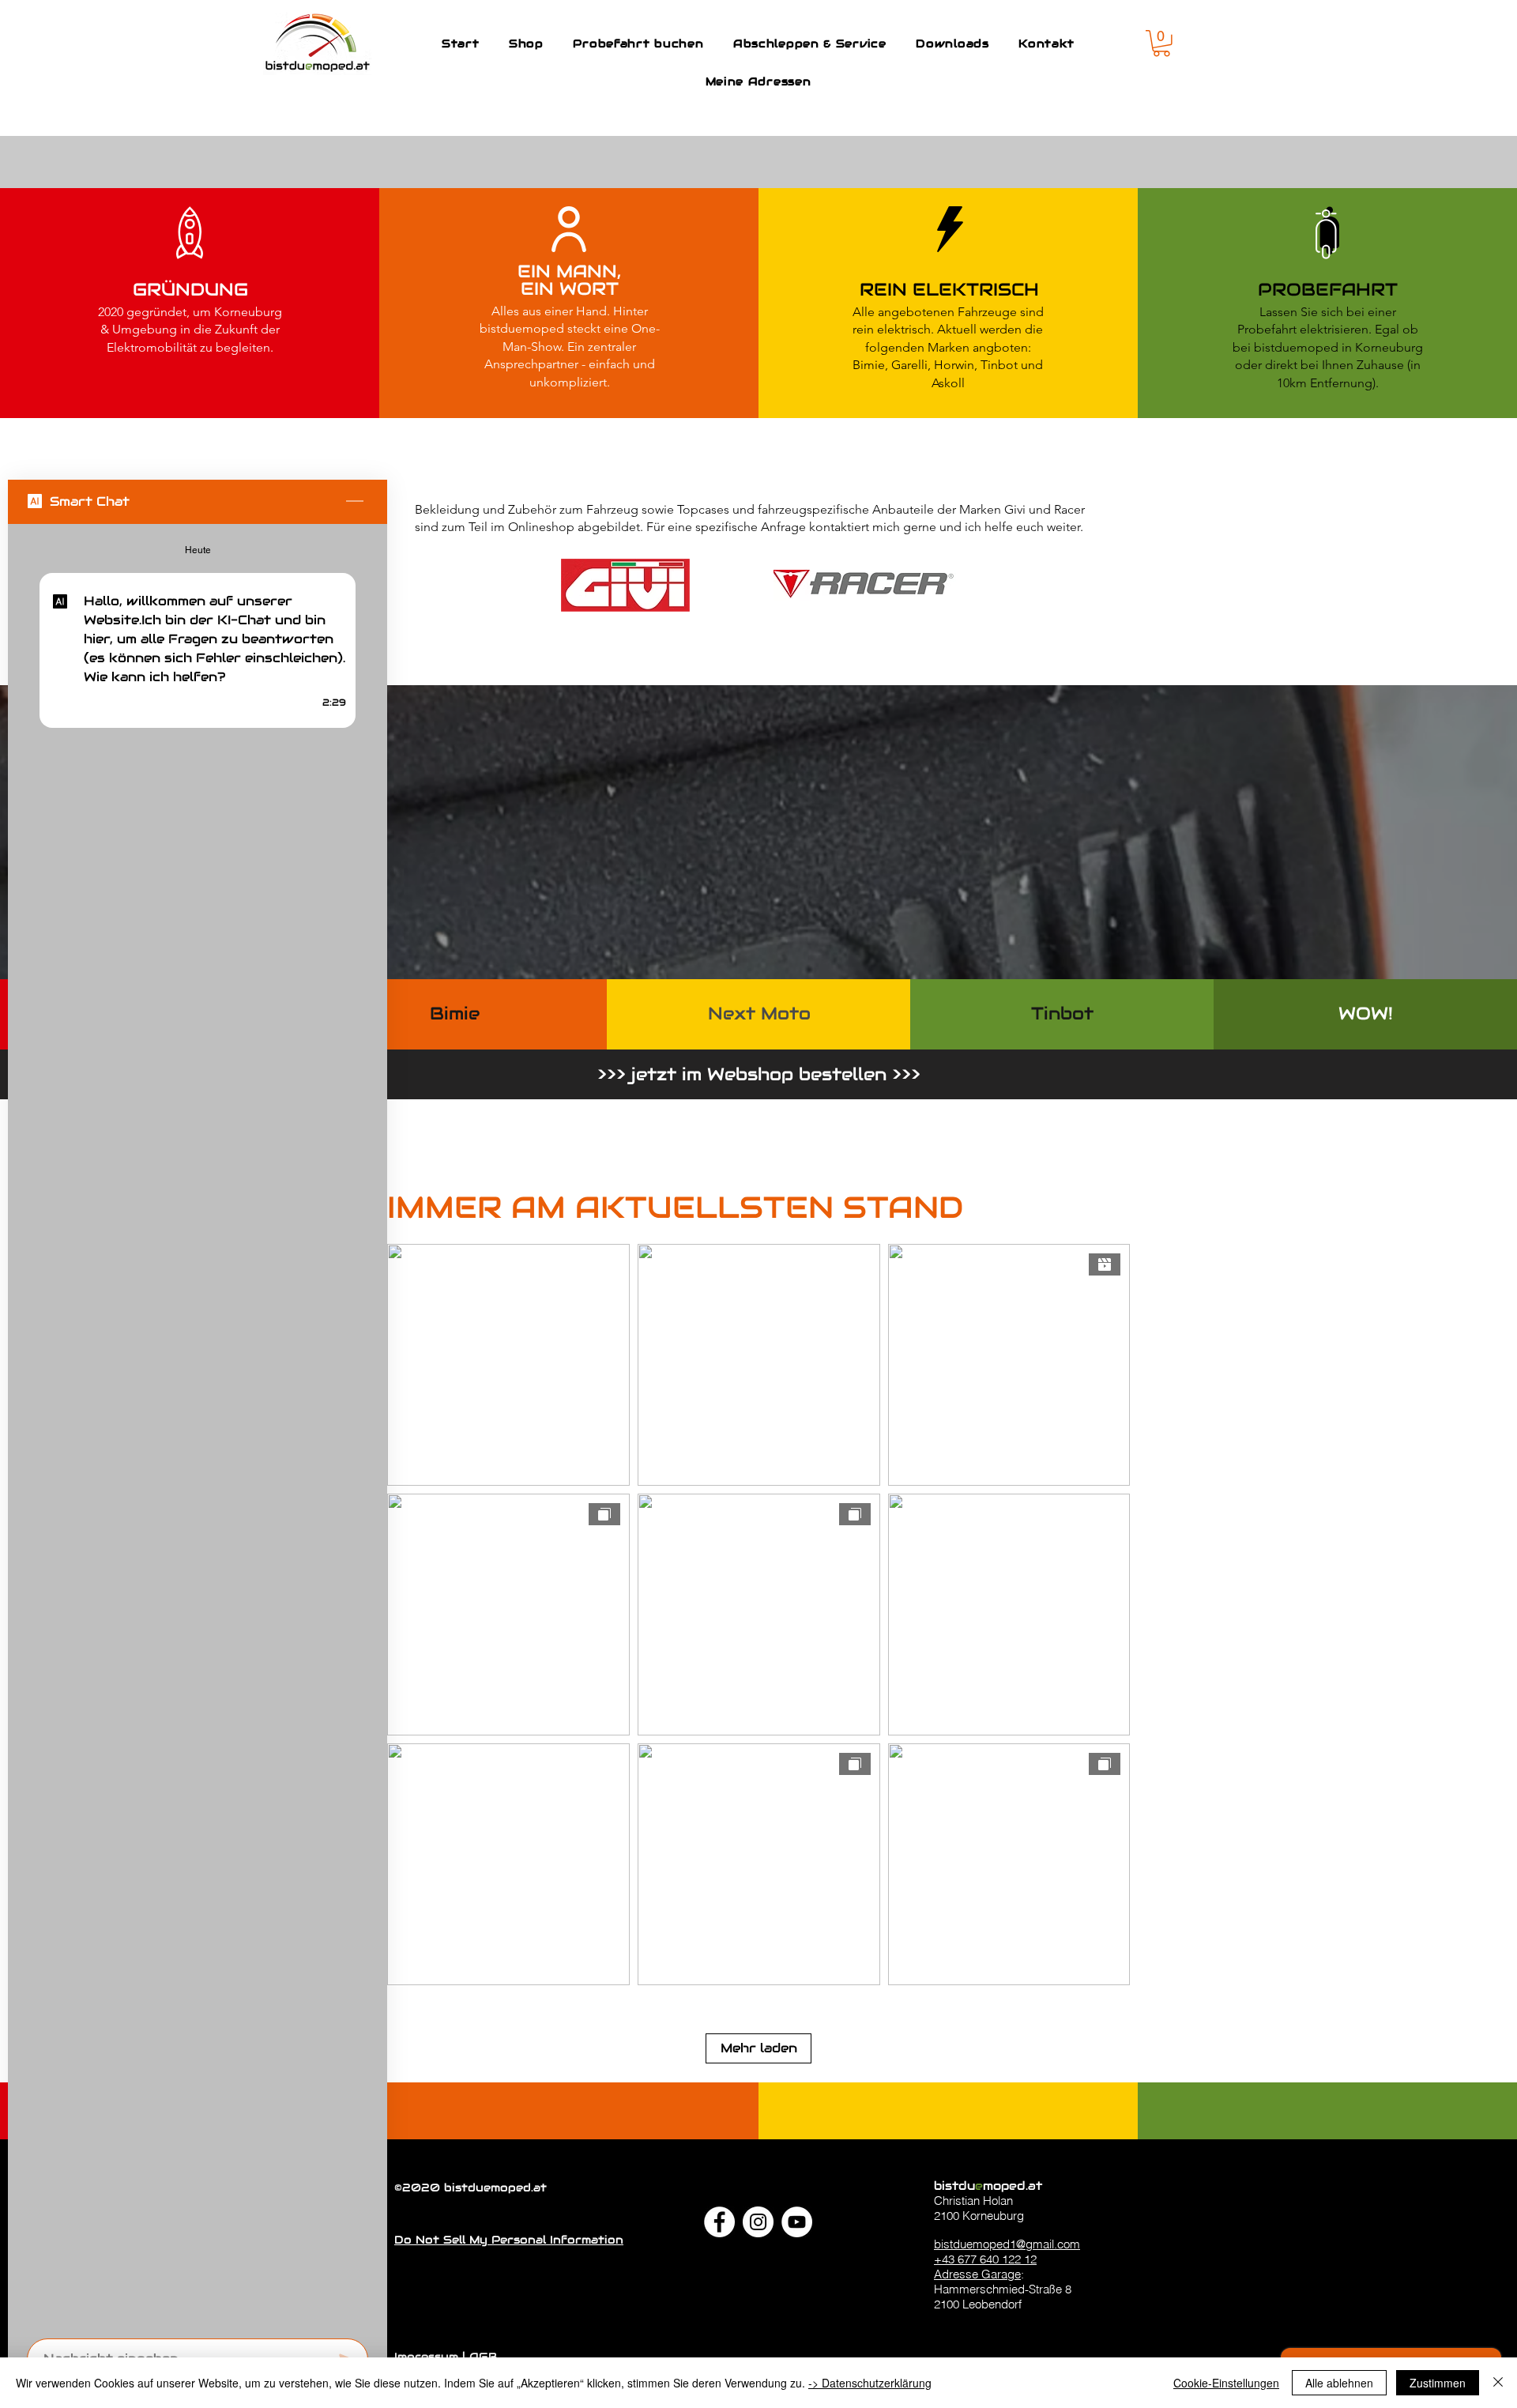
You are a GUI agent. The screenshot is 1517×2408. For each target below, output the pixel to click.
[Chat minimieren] (355, 502)
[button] (1161, 43)
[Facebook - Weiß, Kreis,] (719, 2222)
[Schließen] (1498, 2383)
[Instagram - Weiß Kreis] (758, 2222)
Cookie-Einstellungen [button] (1226, 2383)
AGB (483, 2357)
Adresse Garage (977, 2274)
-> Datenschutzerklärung (870, 2383)
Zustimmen (1438, 2383)
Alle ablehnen (1339, 2383)
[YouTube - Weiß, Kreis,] (797, 2222)
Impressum (428, 2357)
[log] (198, 1426)
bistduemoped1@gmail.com (1007, 2244)
